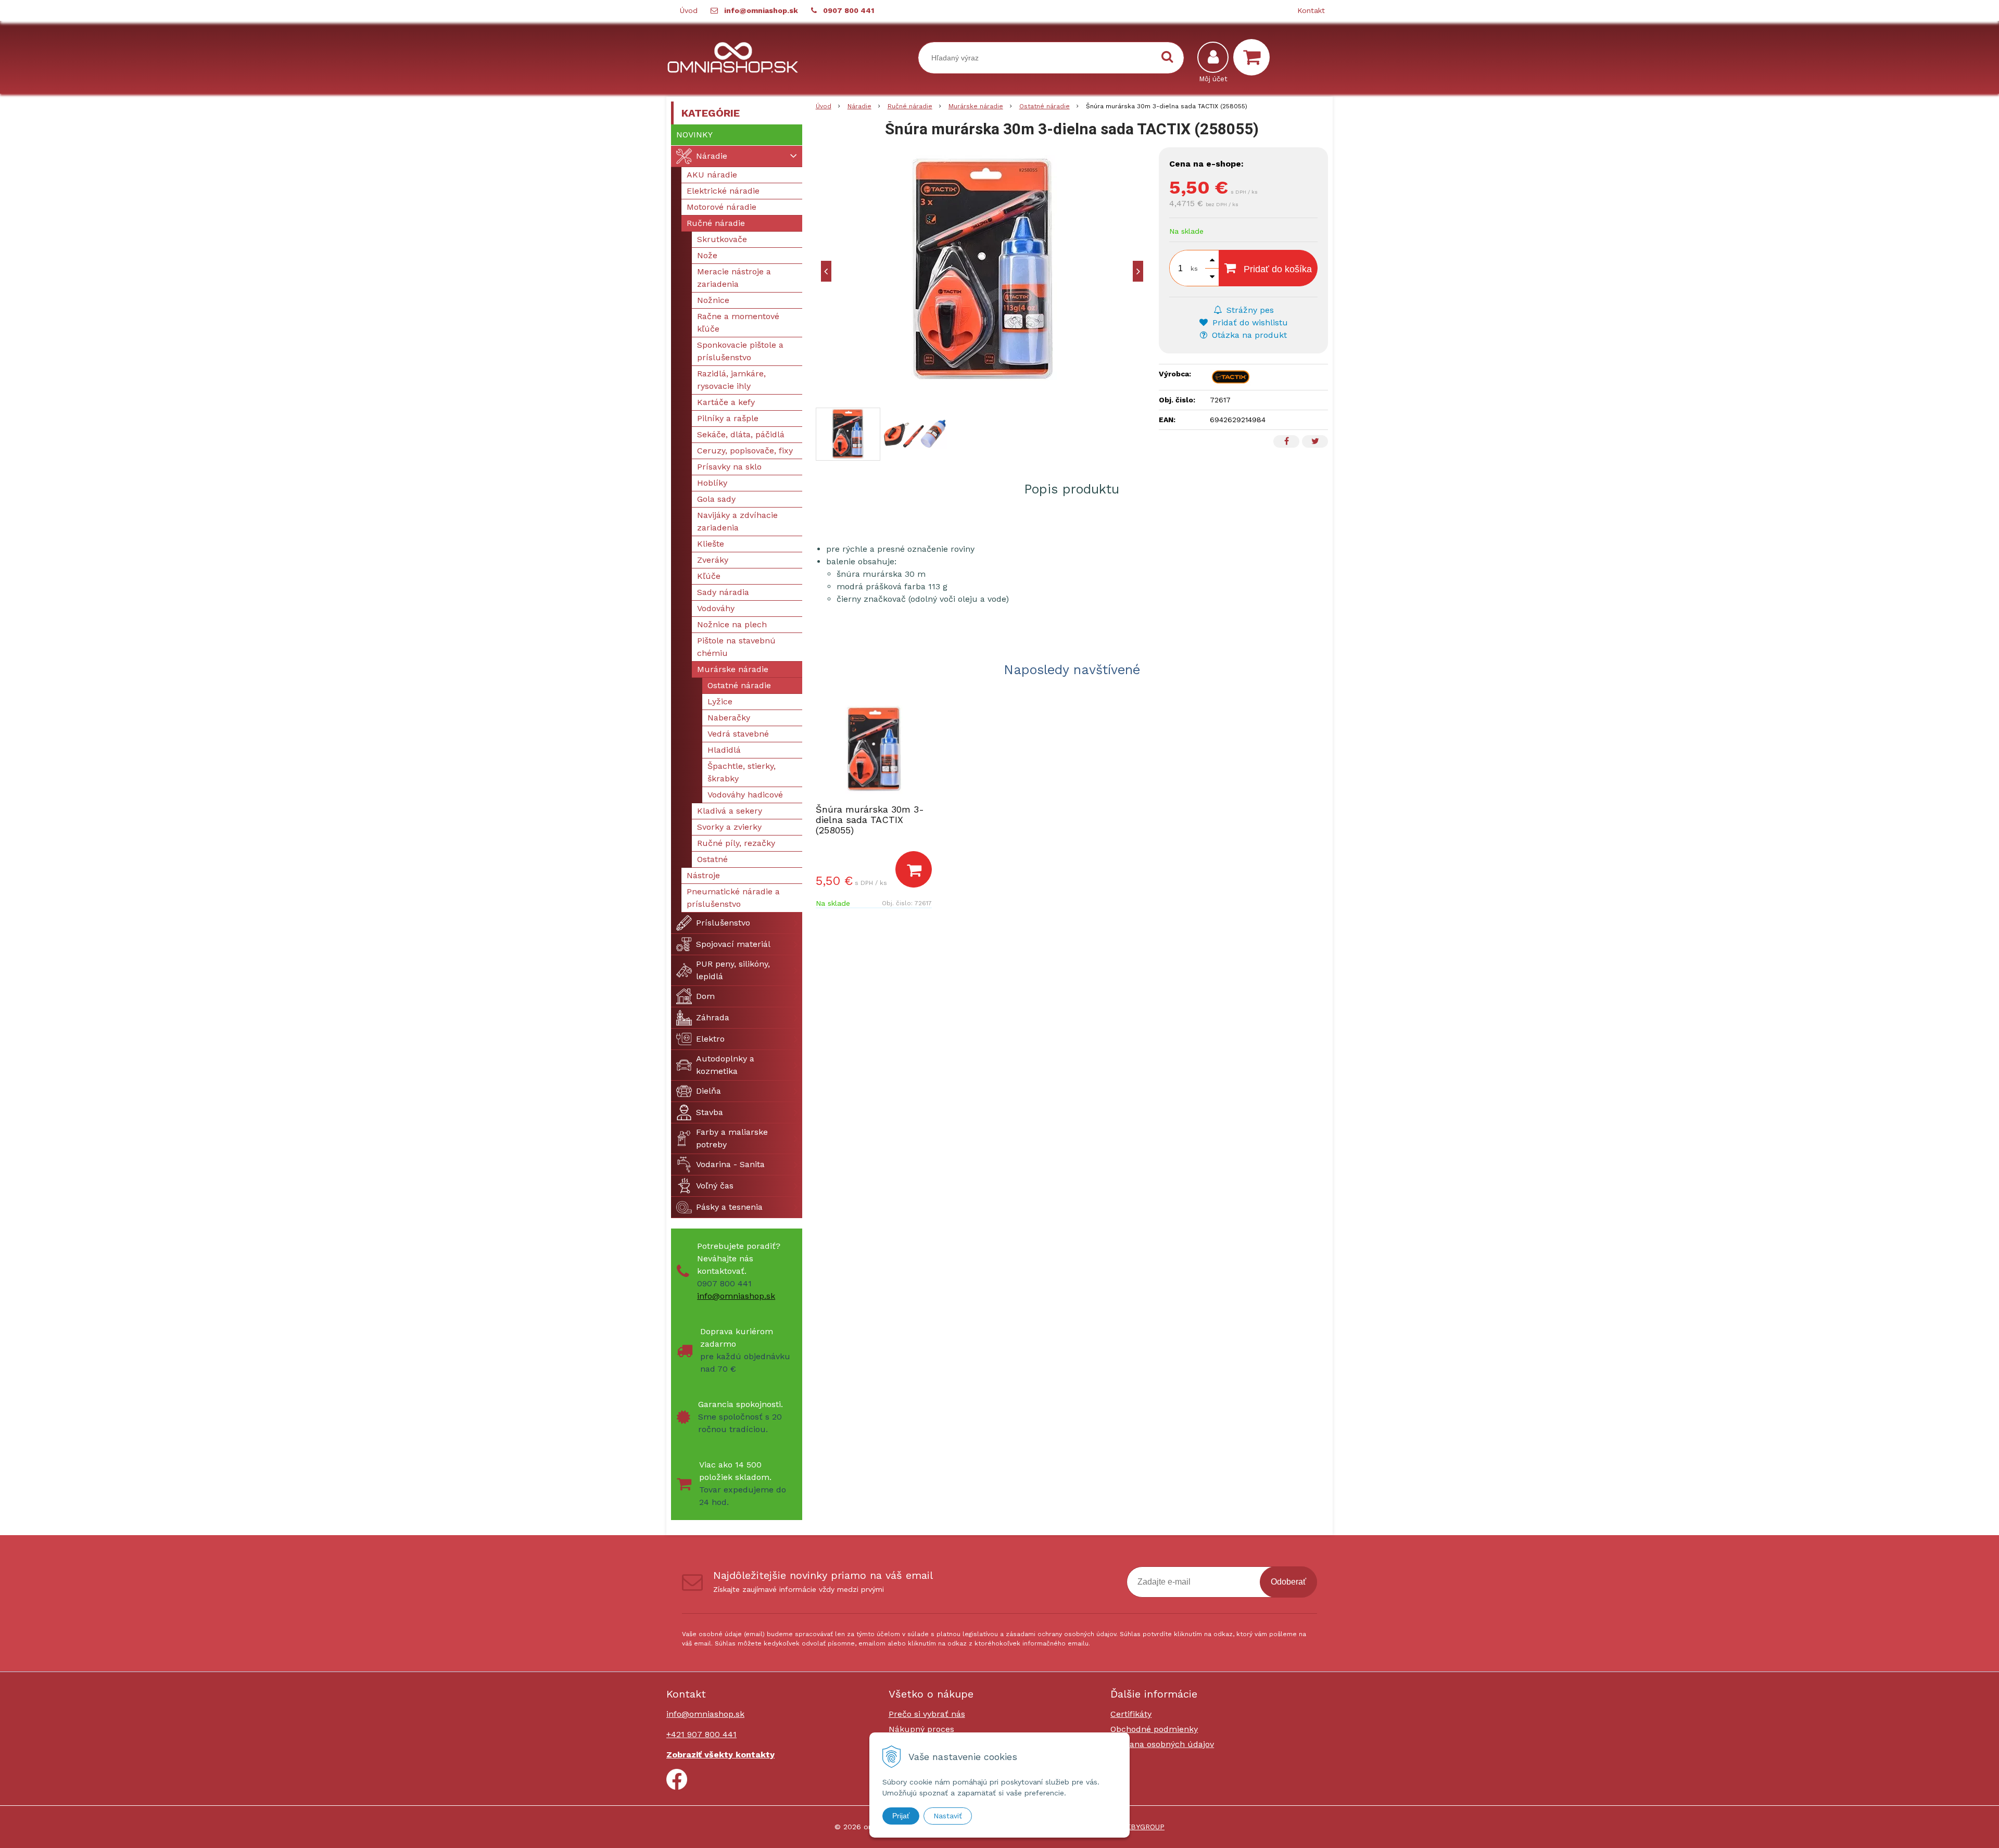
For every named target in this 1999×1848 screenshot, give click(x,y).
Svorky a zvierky (729, 827)
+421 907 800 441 (701, 1734)
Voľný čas (715, 1186)
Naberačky (729, 718)
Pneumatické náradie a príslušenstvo (733, 898)
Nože (707, 255)
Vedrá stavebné (738, 734)
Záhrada (713, 1017)
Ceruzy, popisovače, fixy (745, 451)
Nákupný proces (921, 1729)
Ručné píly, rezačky (736, 843)
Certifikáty (1131, 1714)
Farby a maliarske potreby (732, 1138)
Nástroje (703, 875)
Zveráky (713, 560)
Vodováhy (716, 608)
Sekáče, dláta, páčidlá (741, 434)
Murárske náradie (976, 106)
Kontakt (1311, 10)
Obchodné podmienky (1154, 1729)
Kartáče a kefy (726, 402)
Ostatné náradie (1045, 106)
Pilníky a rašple (728, 418)
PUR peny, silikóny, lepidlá (733, 970)
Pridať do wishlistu (1249, 322)
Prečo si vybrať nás (927, 1714)
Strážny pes (1249, 310)
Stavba (710, 1112)
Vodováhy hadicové (745, 795)
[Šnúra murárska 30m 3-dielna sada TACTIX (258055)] (982, 271)
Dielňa (708, 1091)
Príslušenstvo (723, 923)
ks (1194, 269)
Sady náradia (723, 592)
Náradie (859, 106)
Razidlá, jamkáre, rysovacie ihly (731, 380)
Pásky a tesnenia (729, 1207)
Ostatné (712, 859)
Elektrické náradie (723, 191)
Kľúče (709, 576)
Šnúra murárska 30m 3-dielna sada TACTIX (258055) (870, 820)
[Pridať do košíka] (914, 869)
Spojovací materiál (733, 944)
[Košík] (1254, 57)
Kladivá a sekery (730, 811)
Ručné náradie (910, 106)
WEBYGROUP (1142, 1827)
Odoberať (1288, 1582)
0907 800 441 (849, 10)
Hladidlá (724, 750)
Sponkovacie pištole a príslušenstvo (740, 351)
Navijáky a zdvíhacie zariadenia (737, 521)
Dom (705, 996)
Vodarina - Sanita (730, 1164)
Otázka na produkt (1248, 335)
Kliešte (711, 544)
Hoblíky (712, 483)
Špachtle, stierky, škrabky (742, 772)
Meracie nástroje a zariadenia (734, 278)
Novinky (694, 135)
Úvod (689, 10)
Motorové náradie (722, 207)
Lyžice (720, 701)
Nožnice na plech (732, 624)
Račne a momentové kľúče (738, 322)
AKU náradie (712, 175)
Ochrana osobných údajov (1162, 1744)
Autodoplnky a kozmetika (725, 1065)
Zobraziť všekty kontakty (720, 1755)
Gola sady (716, 499)
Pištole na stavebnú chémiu (736, 647)
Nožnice (713, 300)
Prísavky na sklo (729, 467)
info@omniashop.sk (761, 10)
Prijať (901, 1816)
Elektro (710, 1039)
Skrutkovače (722, 239)
